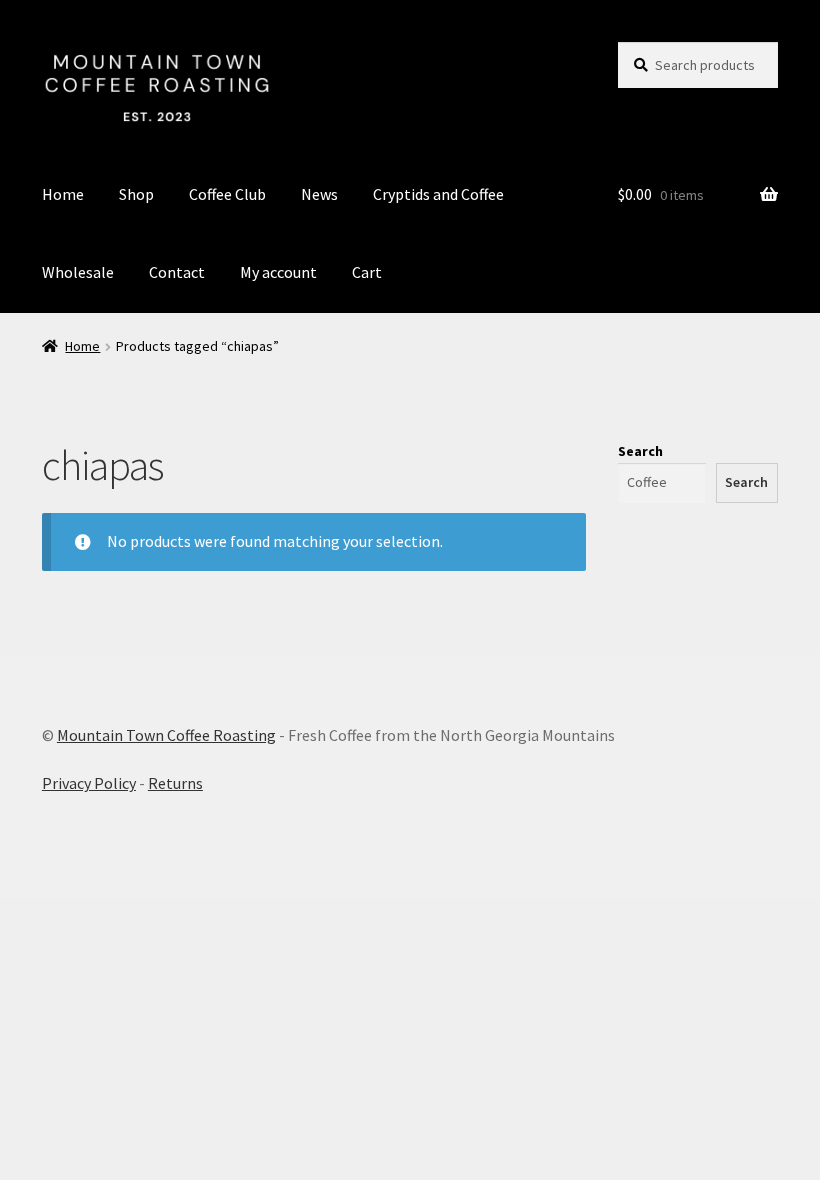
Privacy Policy (89, 783)
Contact (177, 272)
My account (278, 272)
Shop (136, 194)
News (319, 194)
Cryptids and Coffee (438, 194)
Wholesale (78, 272)
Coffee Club (227, 194)
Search (640, 451)
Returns (175, 783)
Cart (367, 272)
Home (63, 194)
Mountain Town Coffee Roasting (166, 735)
